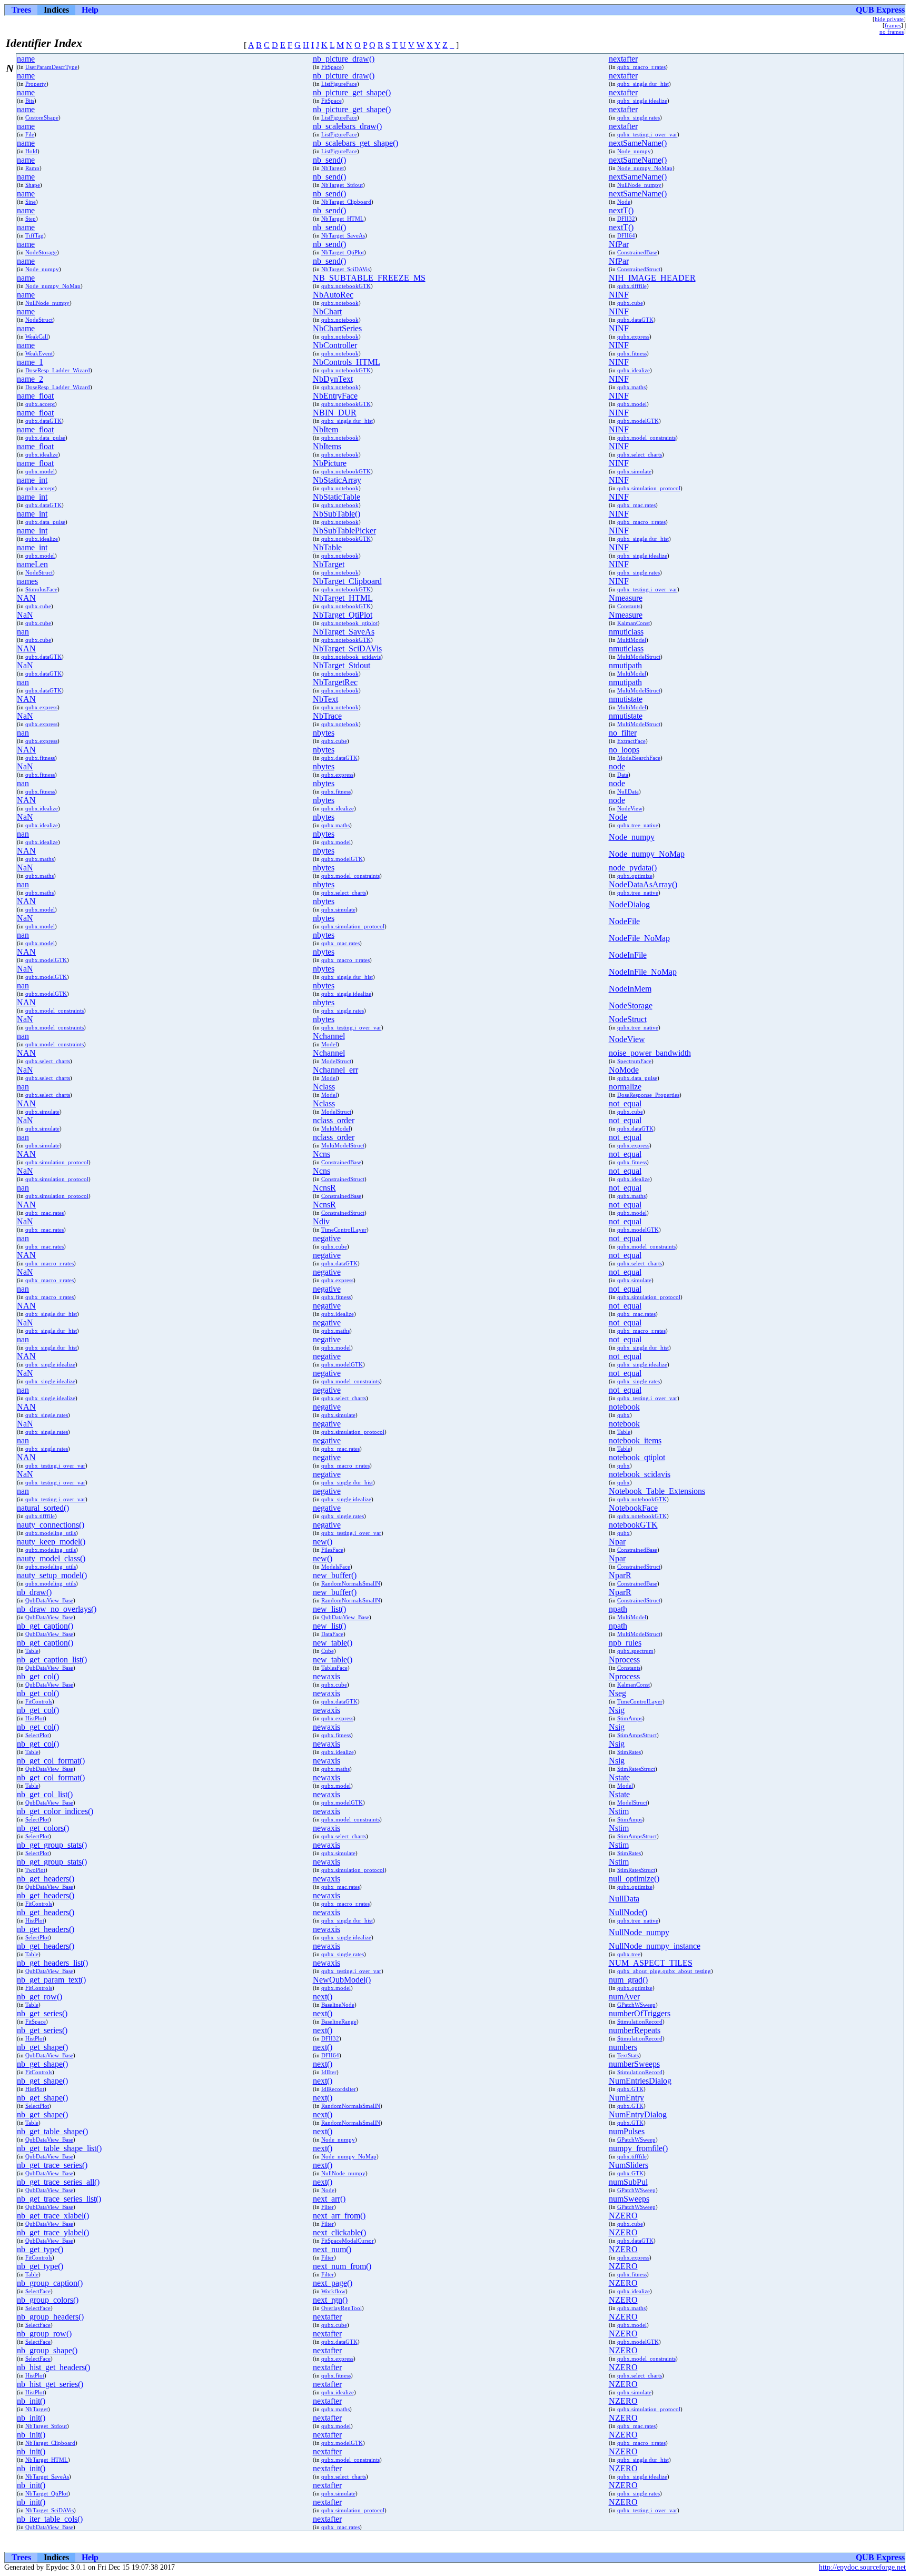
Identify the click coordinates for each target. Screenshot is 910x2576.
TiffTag (34, 235)
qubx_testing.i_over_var (647, 134)
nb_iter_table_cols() (50, 2519)
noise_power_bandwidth (650, 1053)
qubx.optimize (635, 876)
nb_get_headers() (46, 1879)
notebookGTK (633, 1525)
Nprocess (624, 1659)
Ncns (322, 1154)
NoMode (624, 1070)
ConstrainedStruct (639, 269)
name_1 (30, 362)
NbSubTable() (337, 514)
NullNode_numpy (639, 185)
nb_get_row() (39, 1997)
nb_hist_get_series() (50, 2384)
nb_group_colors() (48, 2300)
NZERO (623, 2216)
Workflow (333, 2291)
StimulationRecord (640, 2022)
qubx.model (632, 404)
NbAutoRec (333, 295)
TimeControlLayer (344, 1230)
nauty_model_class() (51, 1558)
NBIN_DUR (335, 413)
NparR (620, 1575)
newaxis (327, 1676)
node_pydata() (633, 868)
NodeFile (624, 921)
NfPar (619, 244)
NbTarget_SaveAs (343, 235)
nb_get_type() (40, 2249)
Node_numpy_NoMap (645, 168)
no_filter (623, 733)
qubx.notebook (340, 303)
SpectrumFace (634, 1061)
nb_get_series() (42, 2013)
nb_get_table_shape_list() (59, 2148)
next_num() (332, 2249)
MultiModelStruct (639, 657)
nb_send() (329, 160)
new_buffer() (335, 1575)
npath (618, 1609)
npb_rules (625, 1643)
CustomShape (42, 117)
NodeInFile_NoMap (643, 972)
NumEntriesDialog (640, 2081)
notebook (624, 1407)
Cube (328, 1651)
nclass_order (334, 1120)
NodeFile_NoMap (639, 938)
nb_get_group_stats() (52, 1845)
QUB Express (880, 10)
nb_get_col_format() (51, 1761)
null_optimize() (634, 1879)
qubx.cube (630, 303)
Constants (629, 606)
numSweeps (629, 2199)
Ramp (32, 168)
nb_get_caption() (45, 1626)
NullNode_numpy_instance (655, 1946)
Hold (31, 151)
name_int (32, 480)
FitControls (39, 1701)
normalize (625, 1087)
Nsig (617, 1710)
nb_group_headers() (50, 2317)
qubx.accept (40, 404)
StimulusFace (41, 589)
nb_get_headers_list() (52, 1963)
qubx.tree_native (638, 825)
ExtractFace (631, 741)
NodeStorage (41, 252)
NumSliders (629, 2165)
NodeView (630, 808)
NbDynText (333, 379)
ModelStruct (336, 1061)
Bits (30, 101)
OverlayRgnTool (342, 2308)
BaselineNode (338, 2005)
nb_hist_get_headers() (53, 2367)
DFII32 (626, 219)
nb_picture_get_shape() (352, 92)
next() (323, 1997)
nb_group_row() (44, 2334)
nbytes (324, 733)
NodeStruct (39, 320)
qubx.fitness (632, 353)
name (26, 59)
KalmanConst (634, 623)
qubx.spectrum (635, 1651)
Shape (33, 185)
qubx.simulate (634, 471)
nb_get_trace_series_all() (58, 2182)
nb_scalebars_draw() (347, 126)
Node (624, 202)
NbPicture (330, 463)
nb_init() (31, 2401)
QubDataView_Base (49, 1600)
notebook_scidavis (640, 1474)
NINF (619, 295)
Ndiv (321, 1221)
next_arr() (329, 2199)
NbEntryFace (335, 396)
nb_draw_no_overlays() (57, 1609)
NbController (335, 345)
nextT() (621, 210)
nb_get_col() (38, 1676)
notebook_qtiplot (637, 1457)
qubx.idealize (634, 370)
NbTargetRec (335, 682)
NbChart (327, 311)
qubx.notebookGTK (346, 286)
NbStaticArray (337, 480)
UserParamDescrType (51, 67)
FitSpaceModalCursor (348, 2241)
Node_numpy (634, 151)
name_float (35, 396)
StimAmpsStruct (637, 1735)
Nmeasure (626, 598)
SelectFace (38, 2291)
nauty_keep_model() (51, 1542)
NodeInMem (630, 989)
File (30, 134)
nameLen (32, 564)
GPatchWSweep (636, 2005)
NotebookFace (633, 1508)
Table (624, 1432)
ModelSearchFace (639, 758)
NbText (325, 699)
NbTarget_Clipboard (346, 202)
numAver (624, 1997)
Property (36, 84)
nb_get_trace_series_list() (59, 2199)
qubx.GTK (630, 2089)
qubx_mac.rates (636, 505)
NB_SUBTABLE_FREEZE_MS (369, 278)
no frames (892, 32)
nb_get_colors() (43, 1828)
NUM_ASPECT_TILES (651, 1963)
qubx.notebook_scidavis (351, 657)
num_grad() (628, 1980)
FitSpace (332, 67)
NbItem (325, 429)
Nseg (617, 1693)
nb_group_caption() (50, 2283)
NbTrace (327, 716)
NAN (26, 598)
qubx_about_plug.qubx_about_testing (664, 1971)
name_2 (30, 379)
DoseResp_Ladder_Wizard (58, 370)
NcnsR (324, 1188)
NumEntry (626, 2098)
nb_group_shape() (47, 2350)
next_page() (333, 2283)
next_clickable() (339, 2232)
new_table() (333, 1643)
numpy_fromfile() (638, 2148)
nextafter (623, 59)
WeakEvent (39, 353)
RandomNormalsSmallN (351, 1583)
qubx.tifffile (632, 286)
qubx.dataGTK (635, 320)
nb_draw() (34, 1592)
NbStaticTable (337, 497)
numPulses (627, 2131)
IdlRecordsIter (339, 2089)
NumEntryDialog (638, 2114)
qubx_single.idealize (642, 101)
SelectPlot (37, 1735)
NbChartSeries (337, 328)
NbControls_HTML (347, 362)
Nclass (324, 1087)
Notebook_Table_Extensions (657, 1491)
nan (23, 632)
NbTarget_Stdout (342, 185)
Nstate (619, 1777)
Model (329, 1044)
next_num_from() (342, 2266)
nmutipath (625, 665)
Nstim (619, 1811)
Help (90, 10)
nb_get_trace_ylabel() (53, 2232)
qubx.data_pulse (45, 438)
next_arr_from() (339, 2216)
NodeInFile (628, 955)
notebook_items (635, 1440)
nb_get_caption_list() (52, 1659)
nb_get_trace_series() (52, 2165)
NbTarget (333, 168)
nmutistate (626, 699)
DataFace (332, 1634)
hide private (889, 19)
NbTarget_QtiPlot (343, 252)
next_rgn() (330, 2300)
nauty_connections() (51, 1525)
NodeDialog (629, 904)
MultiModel (632, 640)
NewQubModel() (342, 1980)
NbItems (327, 446)
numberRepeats (635, 2030)
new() (323, 1542)
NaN (25, 615)
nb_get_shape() (42, 2047)
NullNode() (628, 1912)
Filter (328, 2207)
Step (31, 219)
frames (893, 25)
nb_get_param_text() (51, 1980)
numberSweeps (634, 2064)
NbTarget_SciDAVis (345, 269)
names (27, 581)
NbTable (327, 547)
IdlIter (329, 2072)
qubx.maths (631, 387)
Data (623, 775)
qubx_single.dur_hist (643, 84)
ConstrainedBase (637, 252)
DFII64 (626, 235)
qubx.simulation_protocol (649, 488)
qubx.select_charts (640, 454)
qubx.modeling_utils (51, 1533)
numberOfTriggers (640, 2013)
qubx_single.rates (639, 117)
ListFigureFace (339, 84)
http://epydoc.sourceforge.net (862, 2567)
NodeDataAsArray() (643, 884)
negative (327, 1238)
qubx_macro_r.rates (641, 67)
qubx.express (633, 336)
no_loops (624, 750)
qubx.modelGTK (638, 421)
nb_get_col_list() (45, 1794)
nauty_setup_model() (52, 1575)
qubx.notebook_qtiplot (349, 623)
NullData (628, 791)
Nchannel (329, 1036)
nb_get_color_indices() (55, 1811)
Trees (21, 10)
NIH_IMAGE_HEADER (652, 278)
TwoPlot (35, 1870)
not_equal (625, 1103)
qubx (624, 1415)
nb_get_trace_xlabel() (53, 2216)
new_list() (329, 1609)
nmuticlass (626, 632)
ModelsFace (336, 1567)
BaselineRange (339, 2022)
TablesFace (334, 1668)
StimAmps (630, 1718)
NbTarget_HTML (343, 219)
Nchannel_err (335, 1070)
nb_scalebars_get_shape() (355, 143)
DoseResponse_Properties (648, 1095)
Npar (617, 1542)
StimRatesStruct (636, 1769)
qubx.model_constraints (646, 438)
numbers (623, 2047)
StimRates (629, 1752)
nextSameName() (638, 143)
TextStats (628, 2055)
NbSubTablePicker (344, 531)
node (617, 766)
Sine (31, 202)
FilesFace (332, 1550)
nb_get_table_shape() (52, 2131)
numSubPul (628, 2182)
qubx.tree (629, 1954)
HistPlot (35, 1718)
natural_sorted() (43, 1508)
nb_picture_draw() (344, 59)
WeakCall (37, 336)
